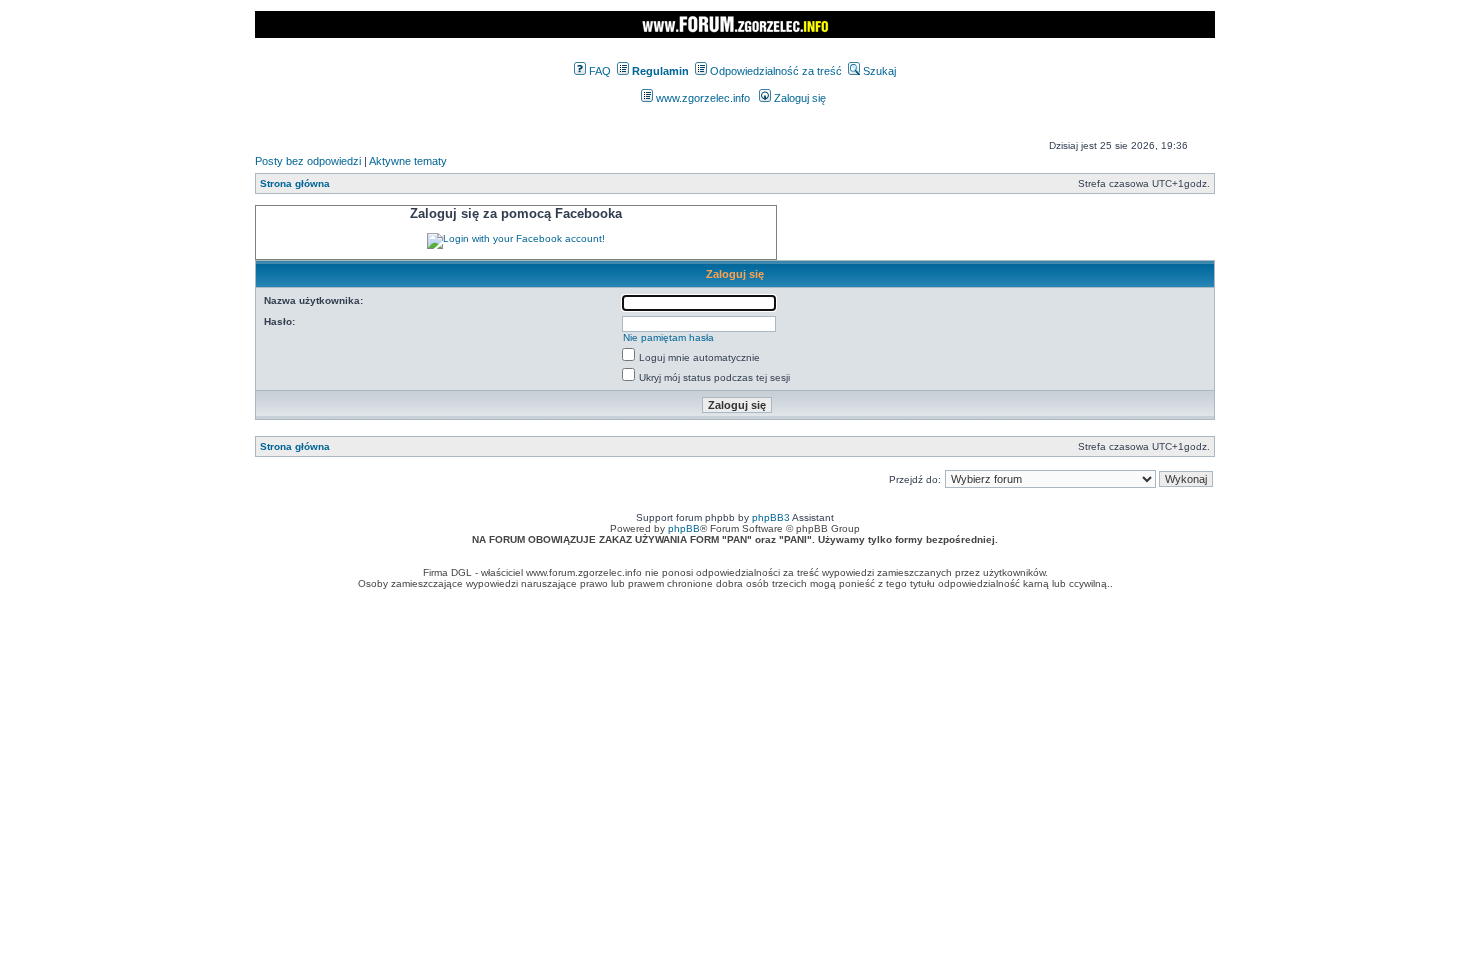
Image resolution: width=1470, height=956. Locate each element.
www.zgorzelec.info (701, 98)
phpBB (684, 528)
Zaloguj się (798, 98)
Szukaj (878, 71)
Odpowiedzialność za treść (774, 71)
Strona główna (295, 183)
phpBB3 (771, 517)
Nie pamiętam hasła (668, 337)
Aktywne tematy (408, 161)
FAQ (598, 71)
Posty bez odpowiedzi (308, 161)
